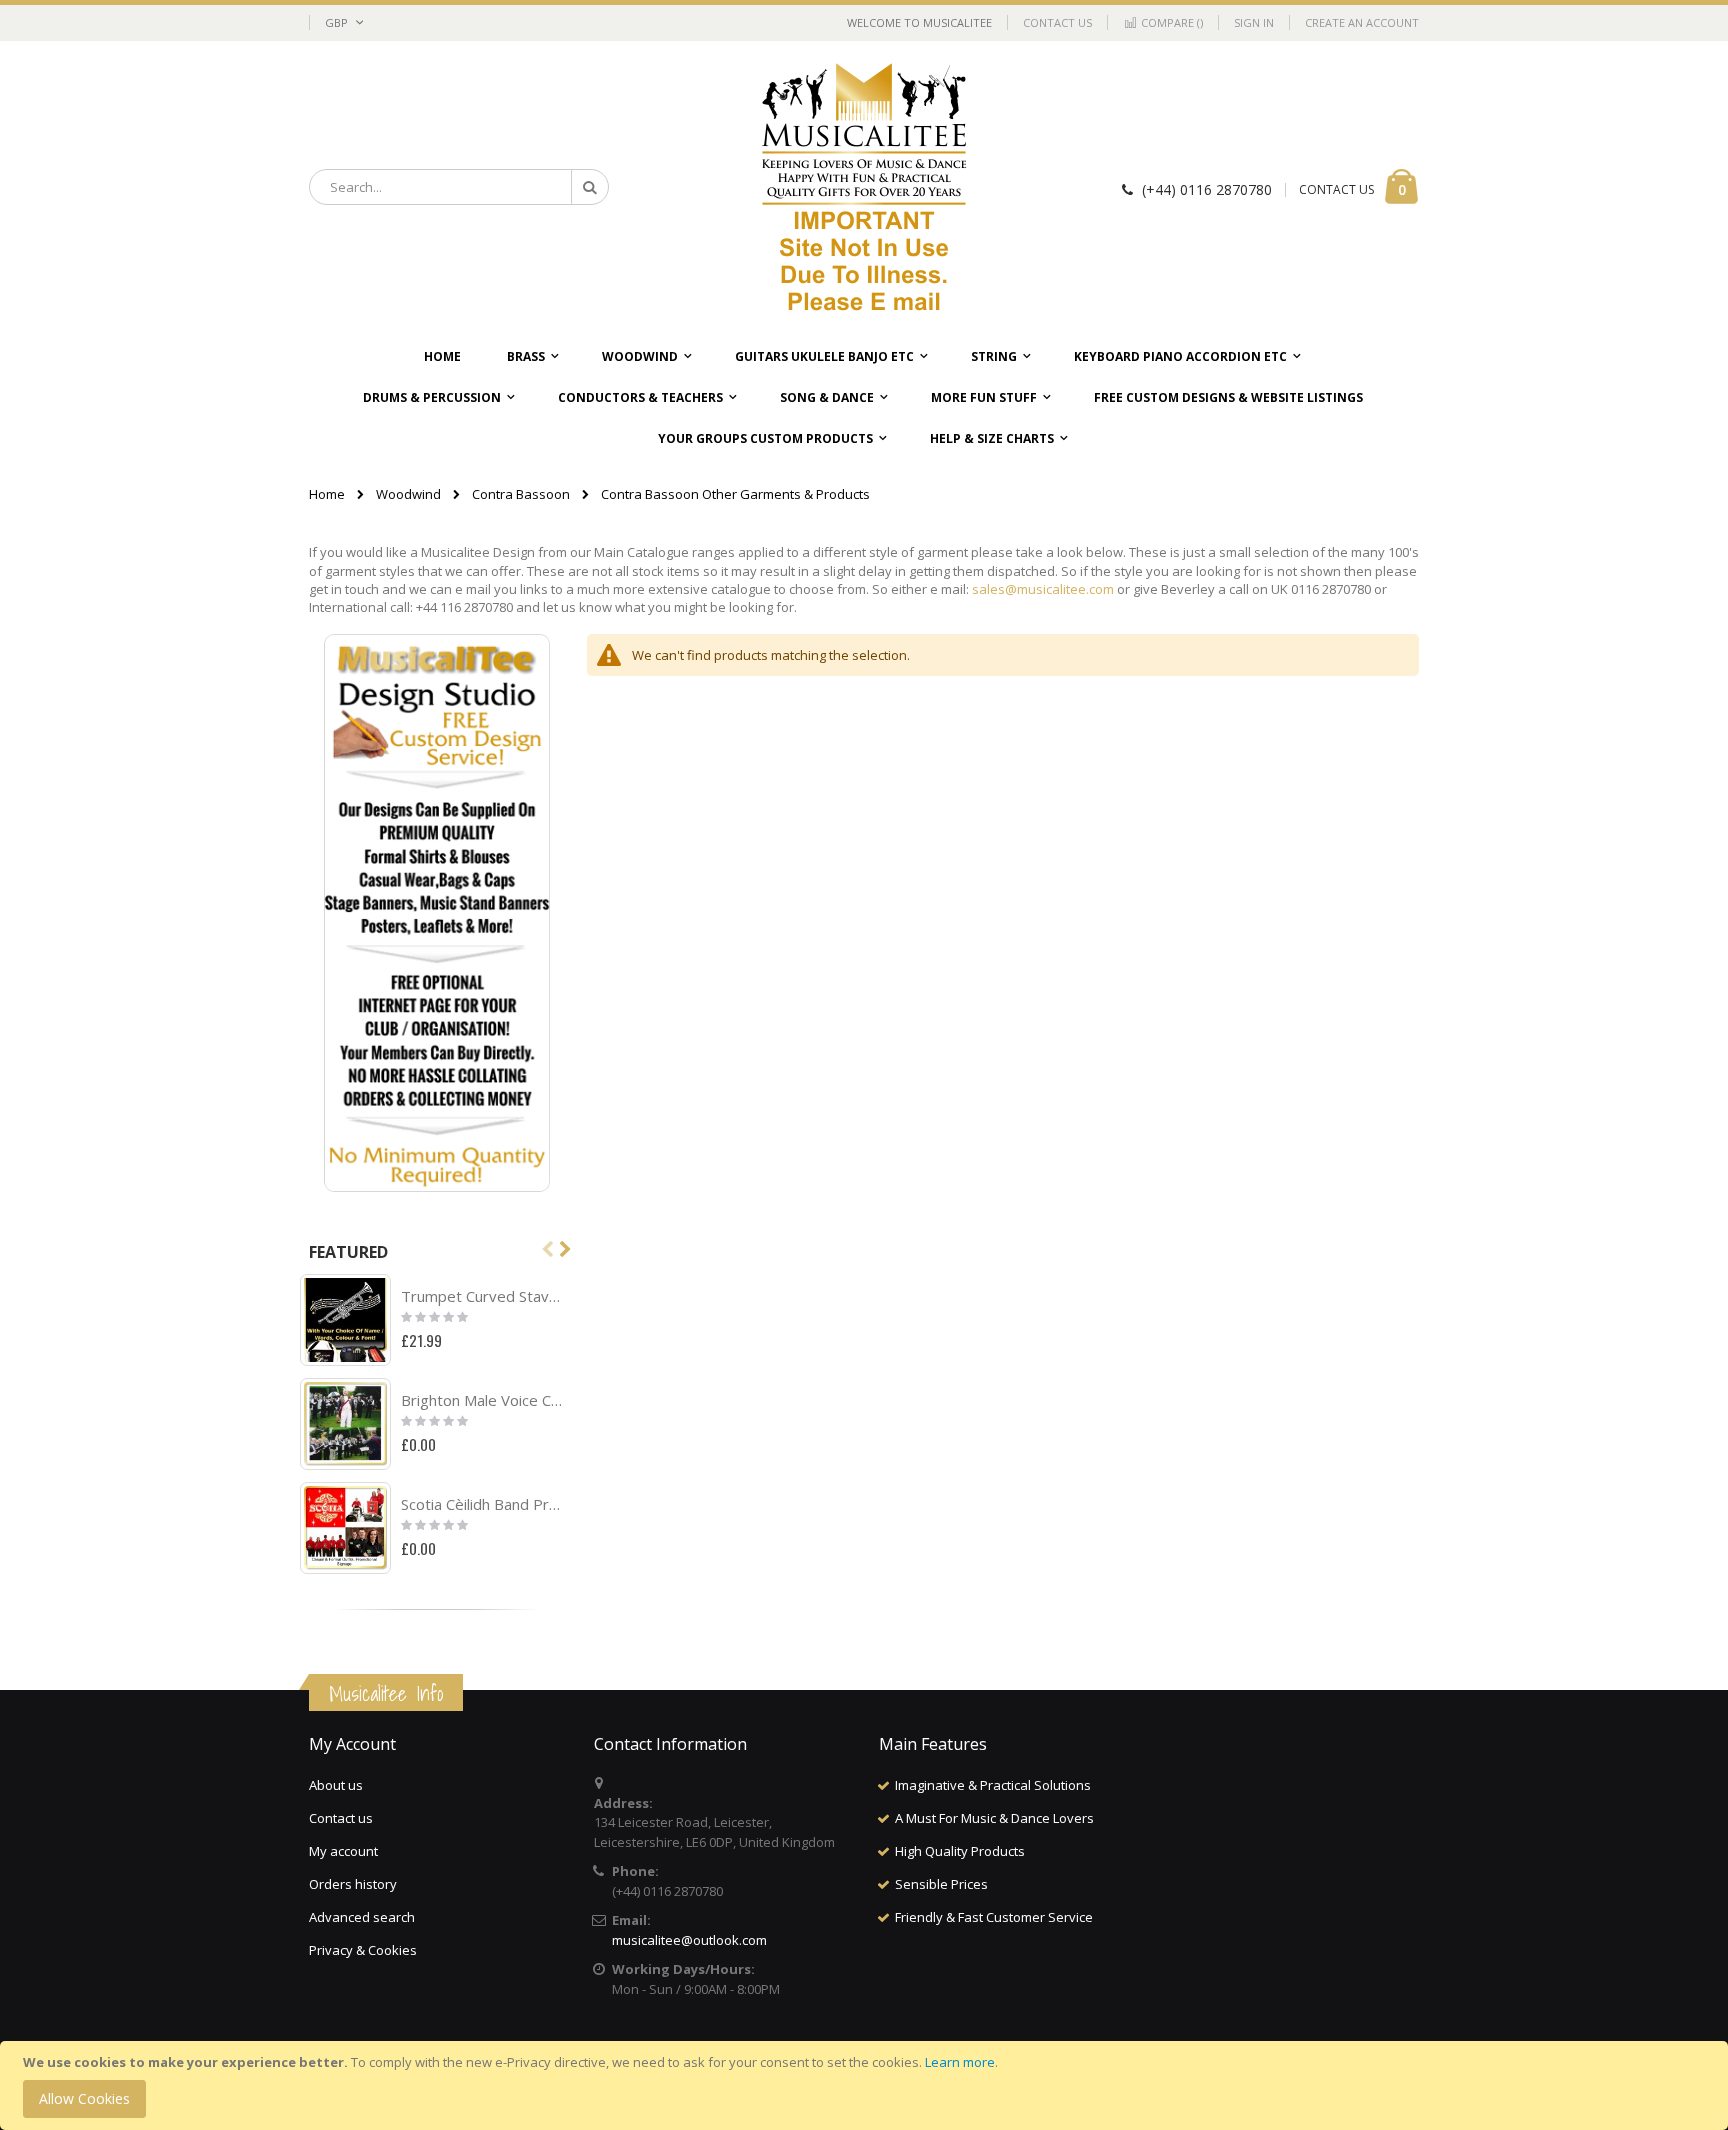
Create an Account (1362, 22)
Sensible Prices (941, 1884)
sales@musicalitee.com (1043, 589)
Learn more (960, 2062)
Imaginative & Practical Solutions (993, 1785)
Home (327, 494)
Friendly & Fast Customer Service (994, 1917)
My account (343, 1851)
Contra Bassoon (521, 494)
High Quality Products (960, 1851)
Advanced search (362, 1917)
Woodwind (408, 494)
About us (336, 1785)
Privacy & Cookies (363, 1950)
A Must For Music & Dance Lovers (994, 1818)
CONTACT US (1336, 189)
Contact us (341, 1818)
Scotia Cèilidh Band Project (484, 1504)
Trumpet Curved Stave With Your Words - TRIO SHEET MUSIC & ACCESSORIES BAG (484, 1296)
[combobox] (459, 187)
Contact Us (1057, 22)
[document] (867, 2085)
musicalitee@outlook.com (689, 1940)
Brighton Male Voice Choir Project (484, 1400)
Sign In (1254, 22)
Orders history (353, 1884)
